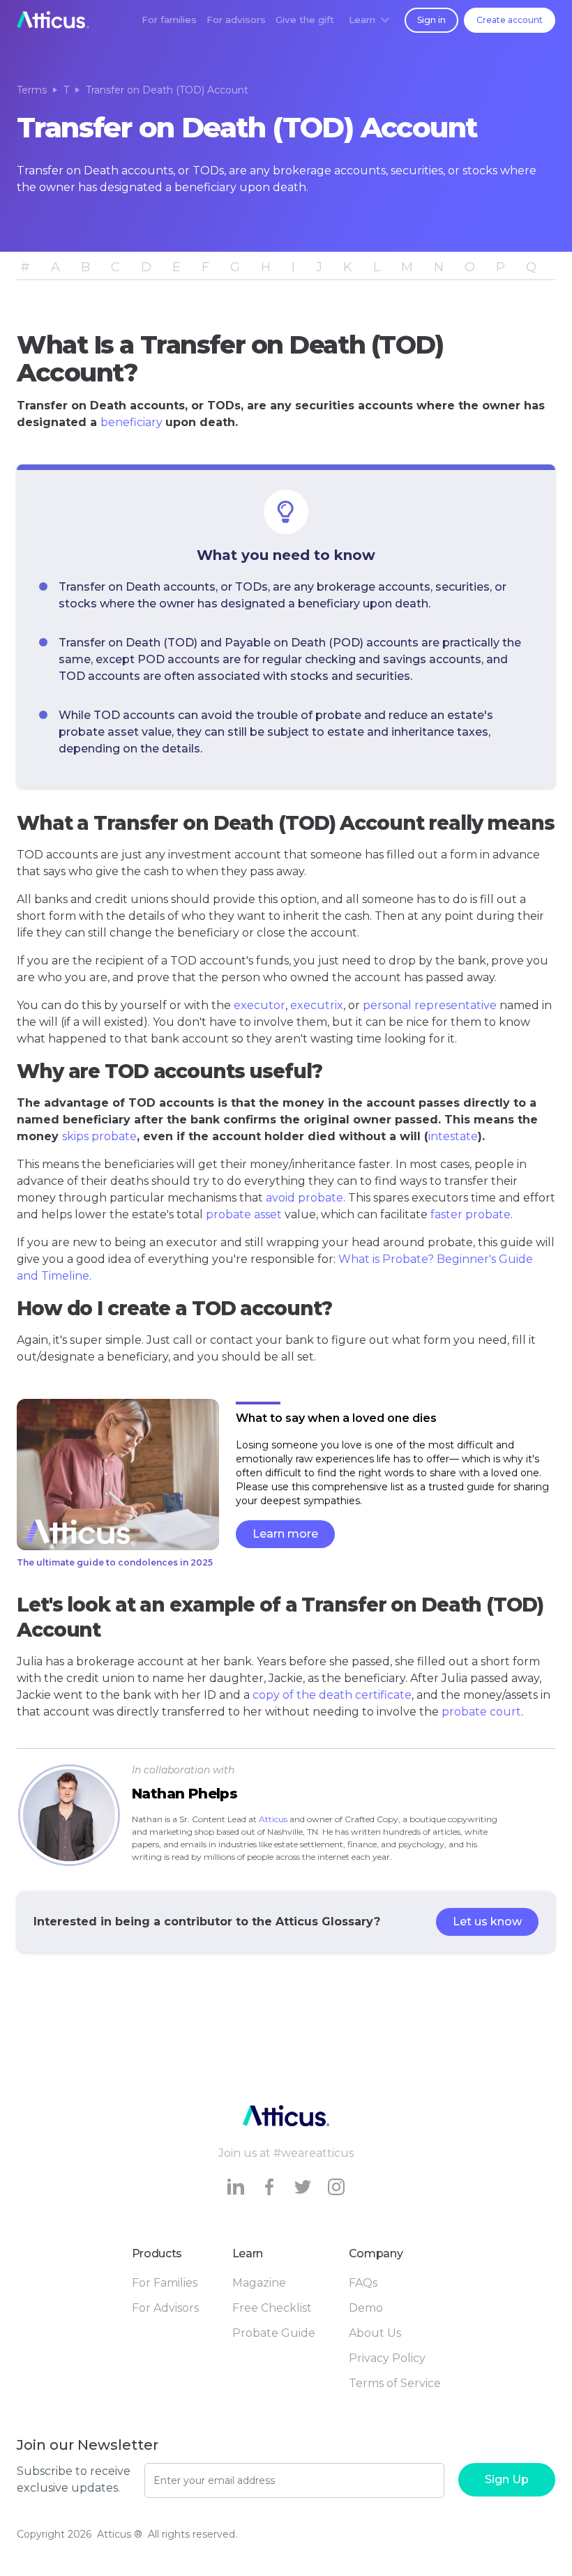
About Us (375, 2333)
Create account (510, 20)
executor (259, 1005)
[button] (369, 20)
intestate (453, 1136)
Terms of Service (395, 2383)
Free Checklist (272, 2308)
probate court (481, 1712)
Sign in (431, 20)
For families (169, 20)
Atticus (273, 1819)
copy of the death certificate (332, 1695)
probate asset (244, 1214)
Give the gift (305, 20)
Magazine (259, 2283)
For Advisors (165, 2308)
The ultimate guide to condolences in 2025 (115, 1562)
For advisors (236, 20)
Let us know (487, 1922)
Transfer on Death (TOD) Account (167, 90)
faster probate (471, 1214)
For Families (165, 2283)
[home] (53, 20)
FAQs (363, 2283)
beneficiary (131, 422)
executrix (317, 1005)
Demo (366, 2308)
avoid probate (304, 1198)
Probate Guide (274, 2333)
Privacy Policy (387, 2358)
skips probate (99, 1136)
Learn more (285, 1534)
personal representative (430, 1005)
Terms (32, 90)
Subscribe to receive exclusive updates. (74, 2479)
